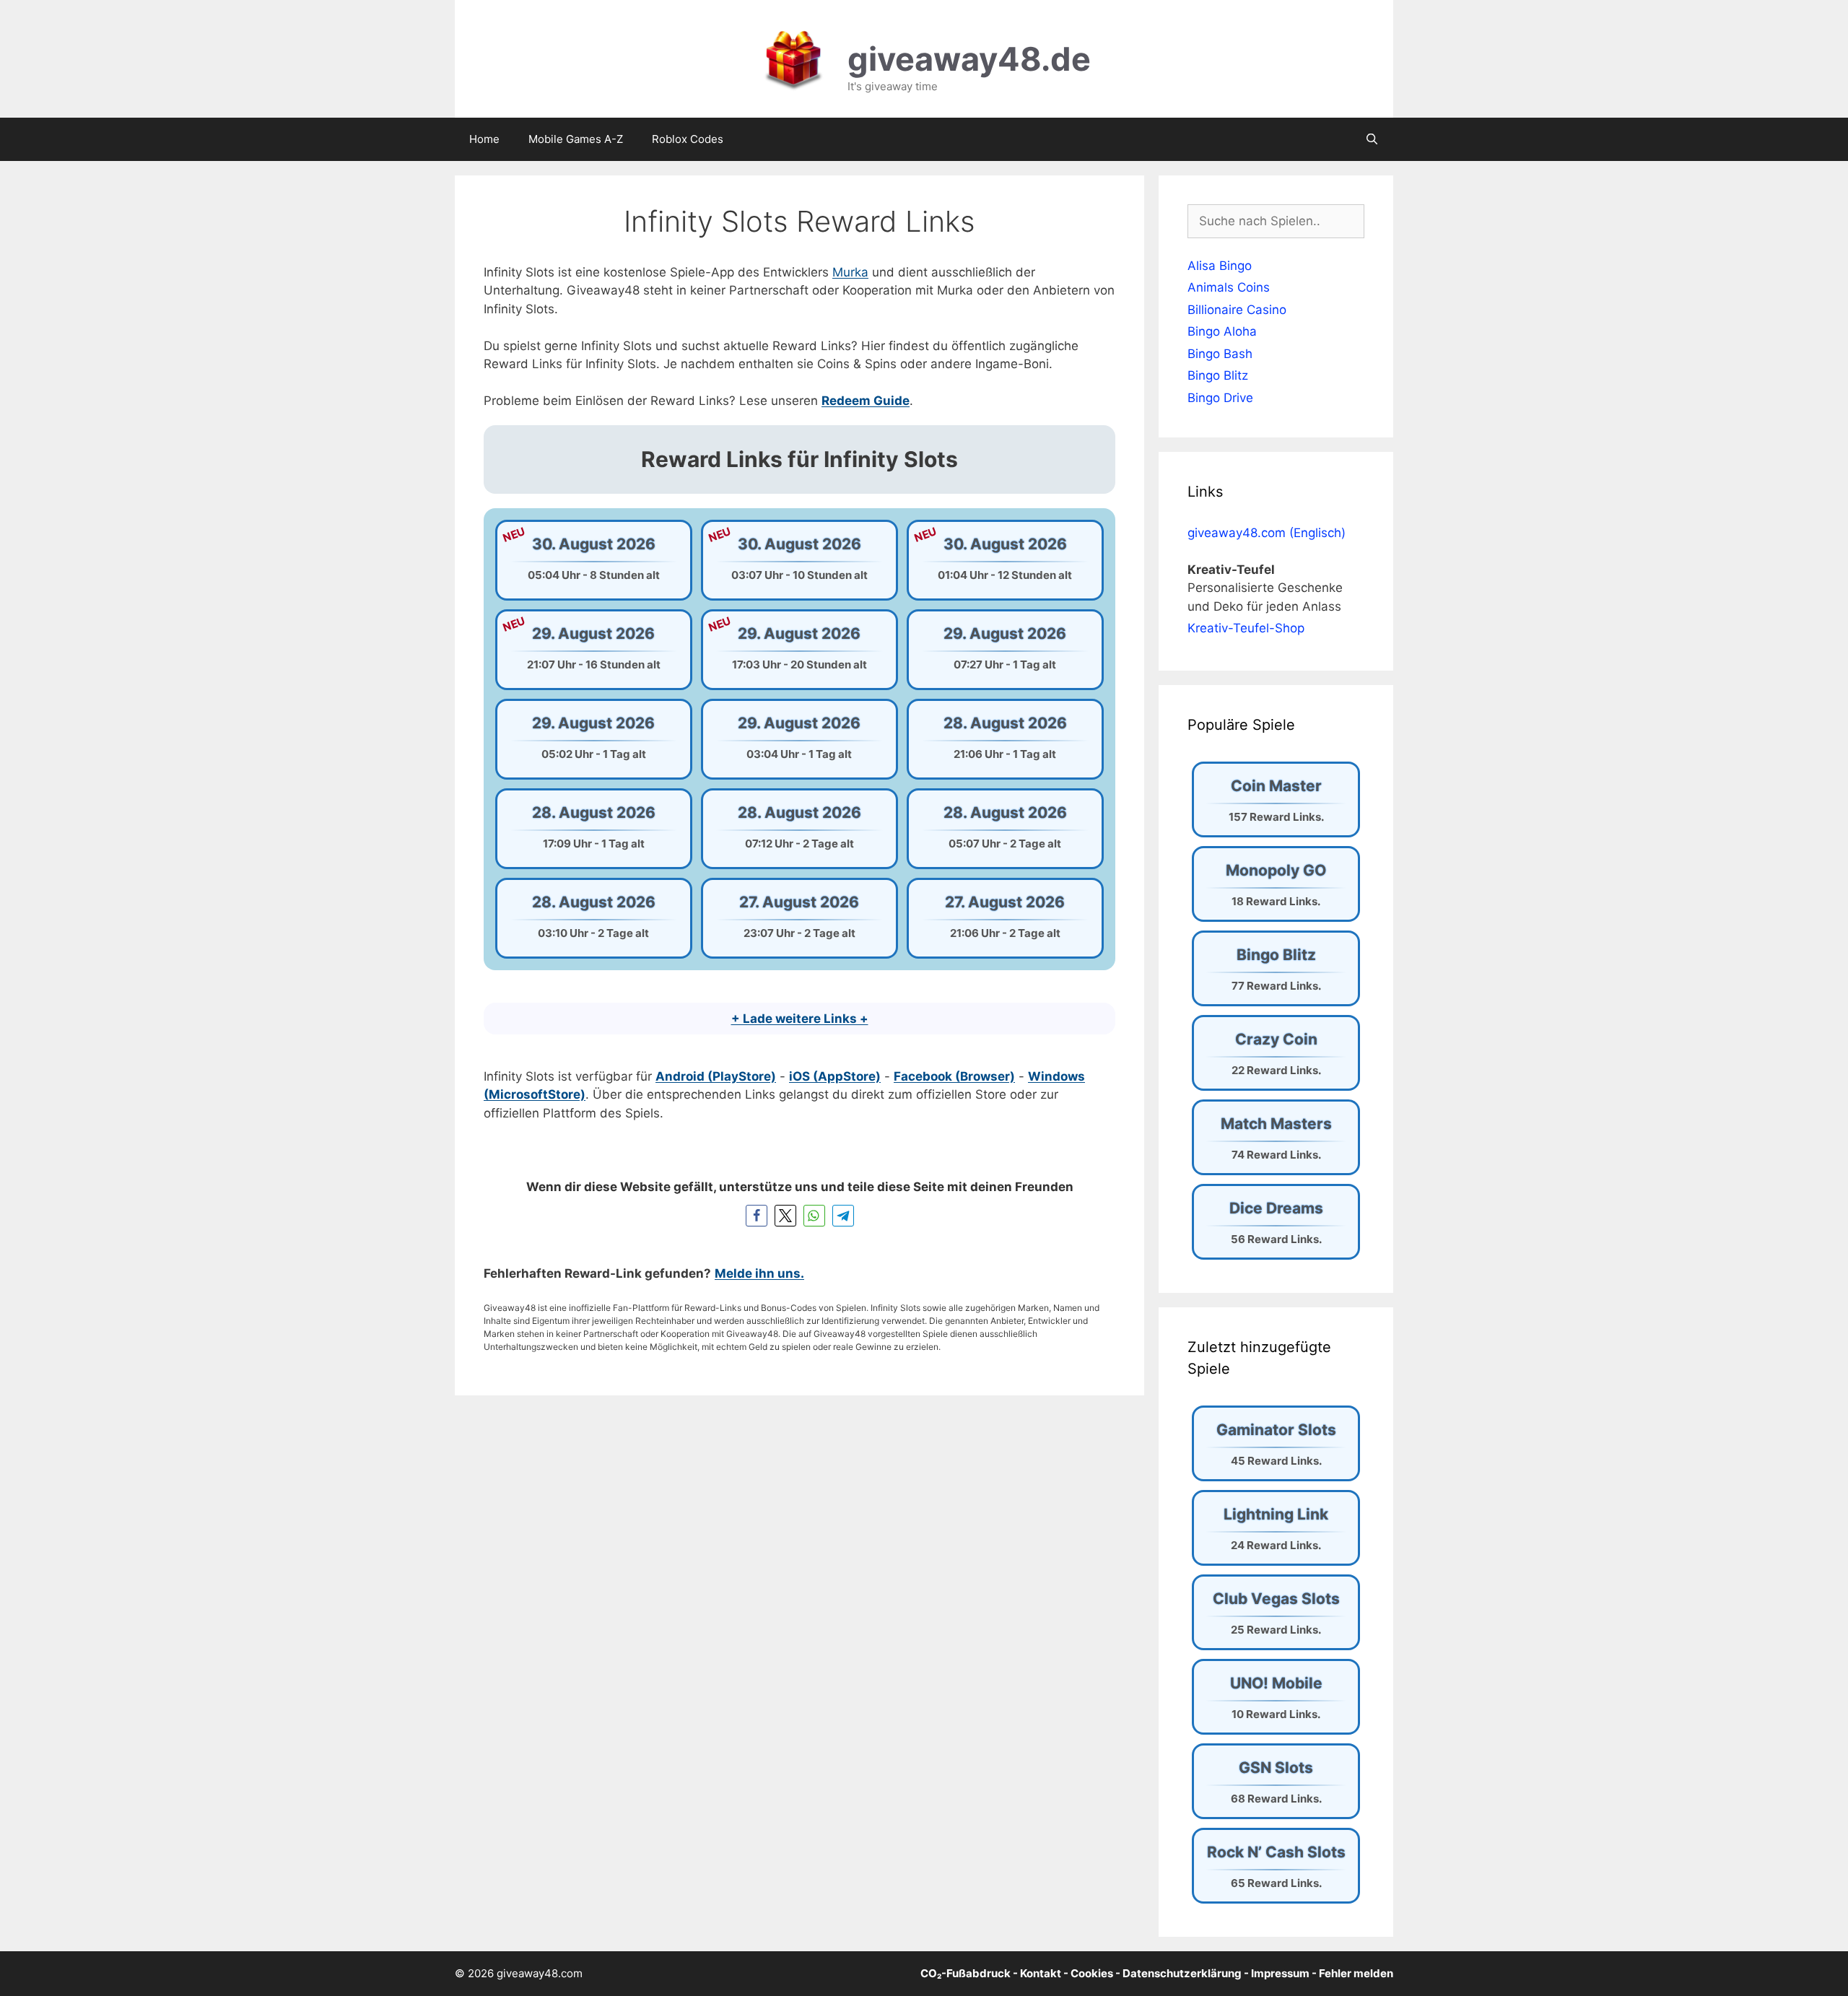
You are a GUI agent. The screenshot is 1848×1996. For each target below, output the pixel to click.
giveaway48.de (969, 59)
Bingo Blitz (1218, 375)
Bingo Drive (1220, 398)
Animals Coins (1229, 287)
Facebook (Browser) (954, 1076)
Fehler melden (1356, 1973)
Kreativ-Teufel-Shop (1246, 628)
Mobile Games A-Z (576, 139)
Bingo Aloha (1222, 331)
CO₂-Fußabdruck (966, 1973)
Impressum (1280, 1973)
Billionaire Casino (1237, 310)
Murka (850, 272)
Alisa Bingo (1220, 266)
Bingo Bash (1220, 354)
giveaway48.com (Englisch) (1267, 533)
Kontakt (1041, 1973)
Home (484, 139)
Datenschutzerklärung (1182, 1973)
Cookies (1092, 1973)
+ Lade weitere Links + (800, 1019)
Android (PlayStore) (716, 1076)
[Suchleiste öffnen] (1372, 139)
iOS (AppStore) (835, 1076)
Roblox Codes (688, 139)
